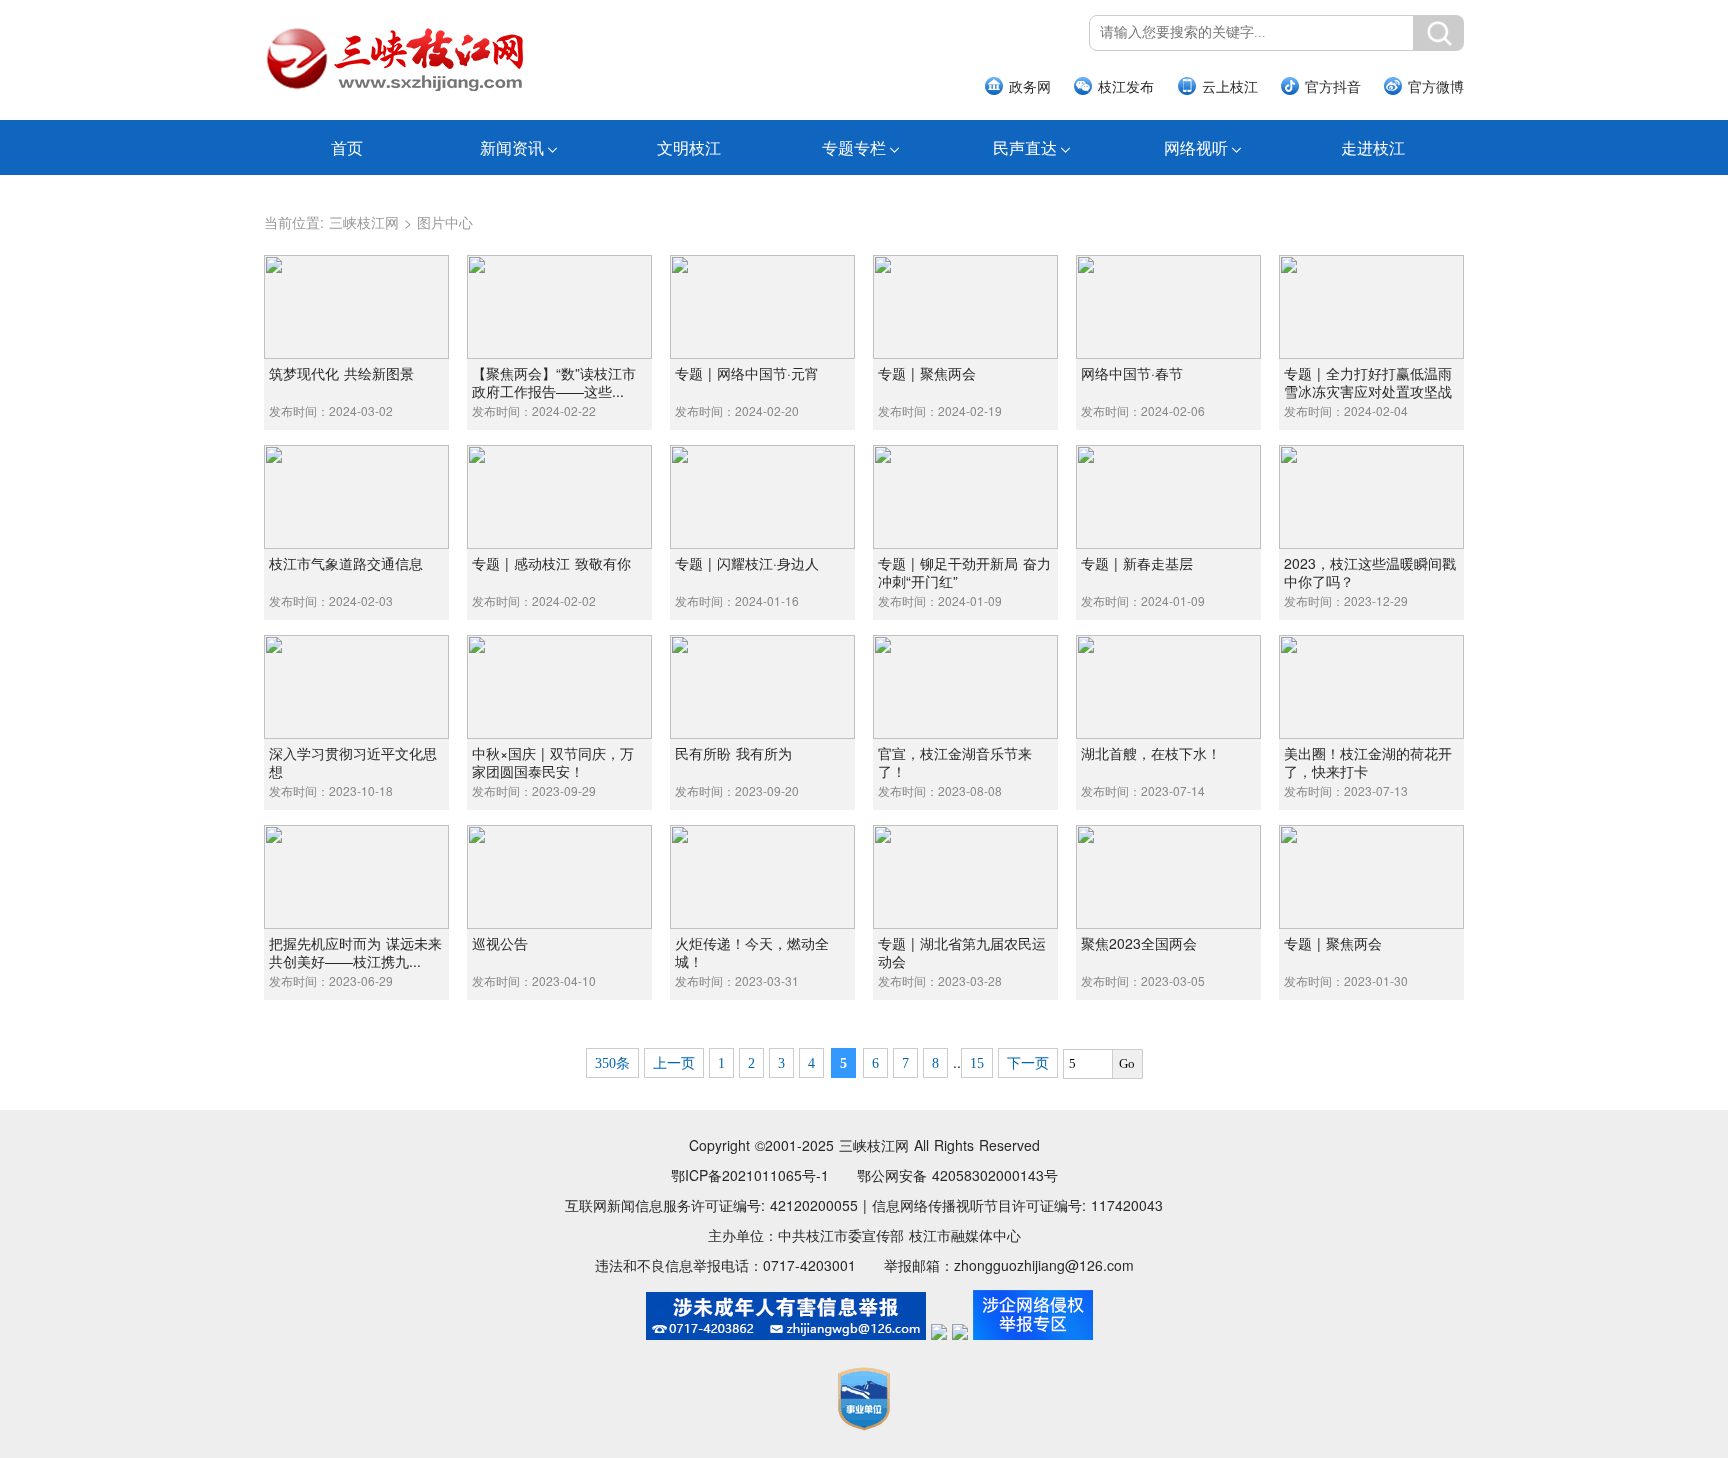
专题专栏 (854, 147)
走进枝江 (1373, 147)
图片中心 (445, 222)
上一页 (674, 1063)
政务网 (1030, 86)
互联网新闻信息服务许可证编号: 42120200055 (711, 1205)
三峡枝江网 (364, 222)
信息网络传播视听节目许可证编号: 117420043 (1017, 1205)
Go (1127, 1063)
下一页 (1028, 1063)
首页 (347, 147)
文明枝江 (689, 147)
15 (977, 1063)
